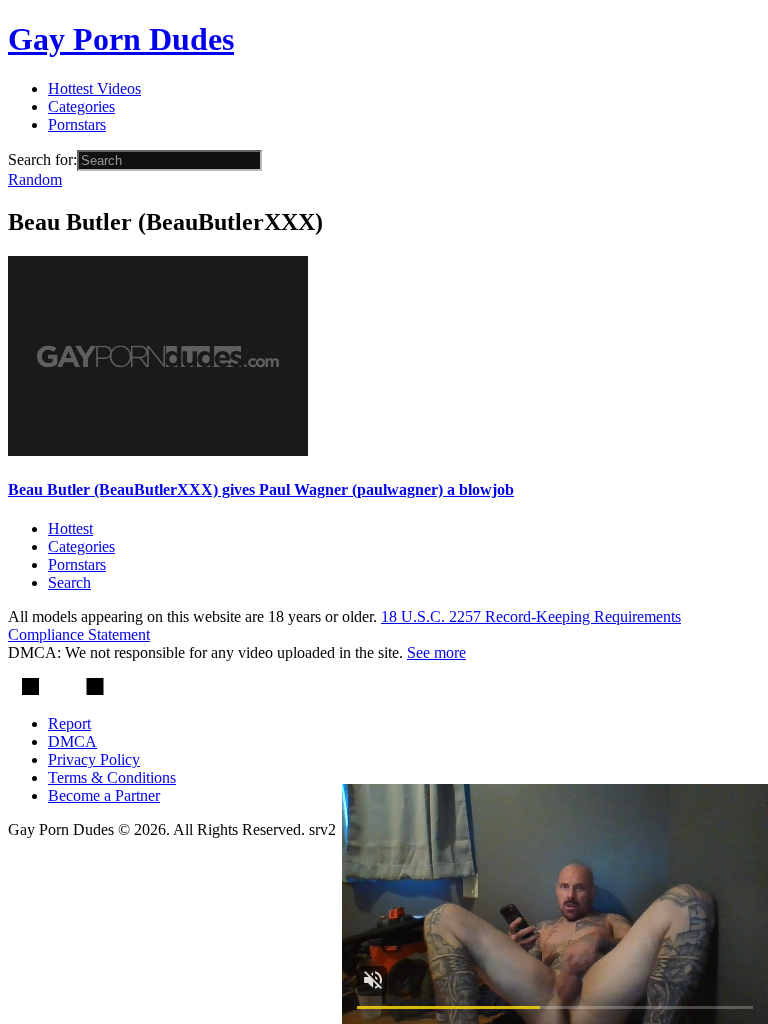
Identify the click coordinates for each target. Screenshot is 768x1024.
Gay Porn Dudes (121, 39)
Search (69, 582)
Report (69, 723)
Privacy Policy (94, 759)
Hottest (70, 528)
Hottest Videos (94, 88)
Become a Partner (104, 795)
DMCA (72, 741)
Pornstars (77, 124)
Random (35, 179)
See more (436, 652)
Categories (81, 106)
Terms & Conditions (112, 777)
